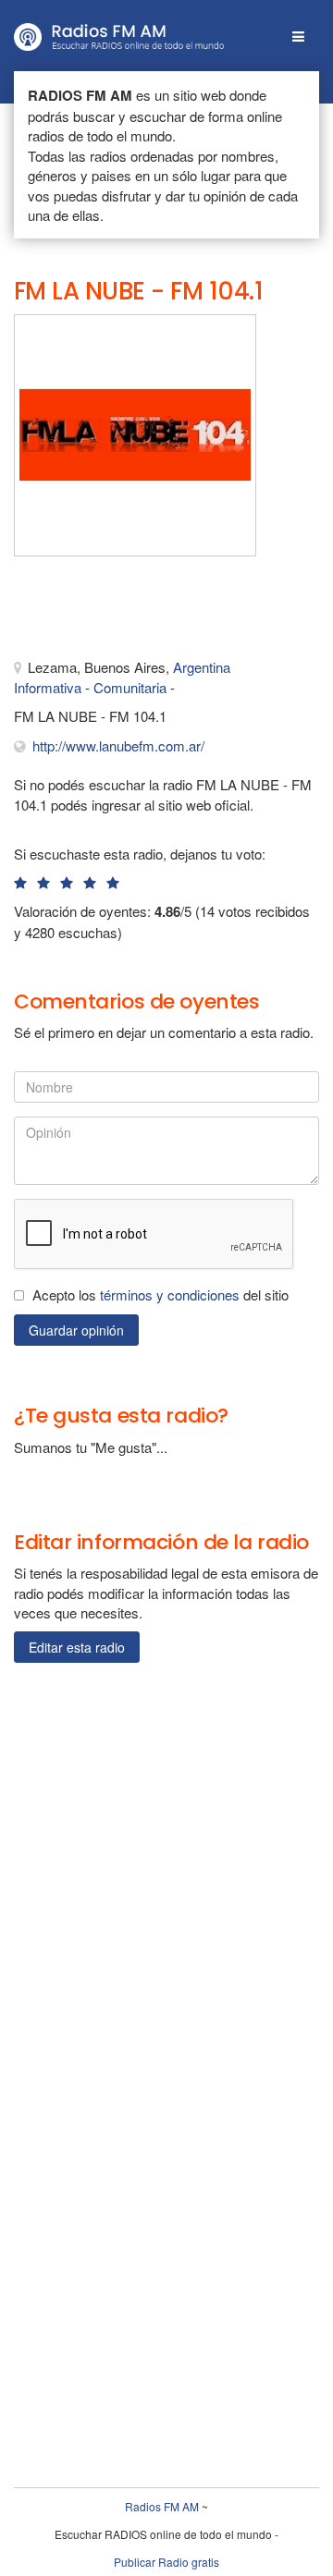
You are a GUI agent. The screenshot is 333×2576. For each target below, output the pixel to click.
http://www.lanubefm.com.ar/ (118, 745)
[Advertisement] (106, 612)
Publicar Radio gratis (166, 2562)
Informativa (48, 687)
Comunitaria (130, 687)
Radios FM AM (162, 2506)
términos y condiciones (170, 1294)
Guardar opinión (76, 1330)
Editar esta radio (77, 1647)
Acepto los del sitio (160, 1294)
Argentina (202, 667)
